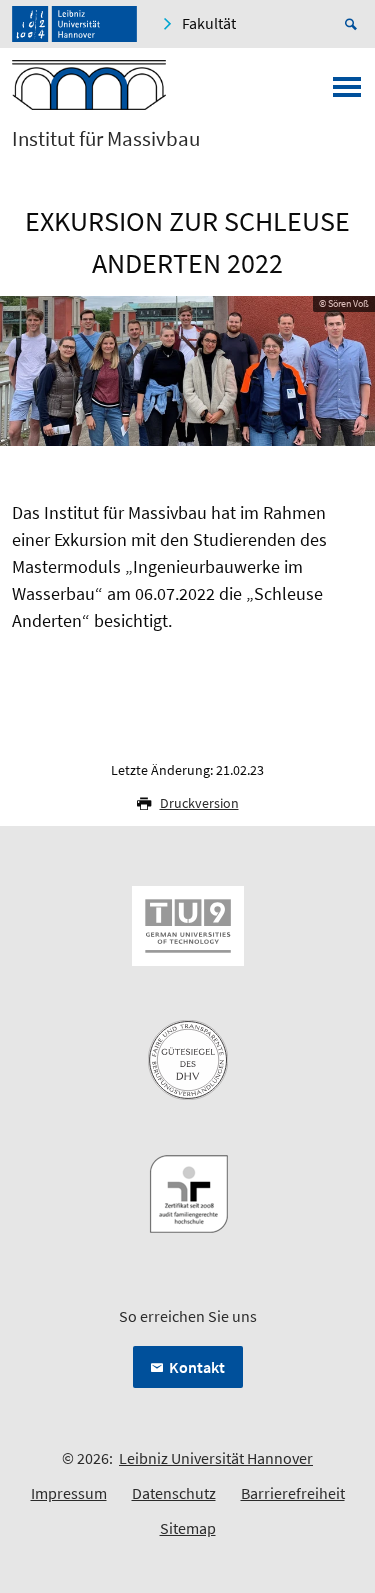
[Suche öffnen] (354, 24)
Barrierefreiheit (293, 1493)
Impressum (69, 1493)
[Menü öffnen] (347, 93)
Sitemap (188, 1528)
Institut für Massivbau (106, 139)
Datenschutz (174, 1493)
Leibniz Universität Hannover (216, 1458)
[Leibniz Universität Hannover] (74, 24)
